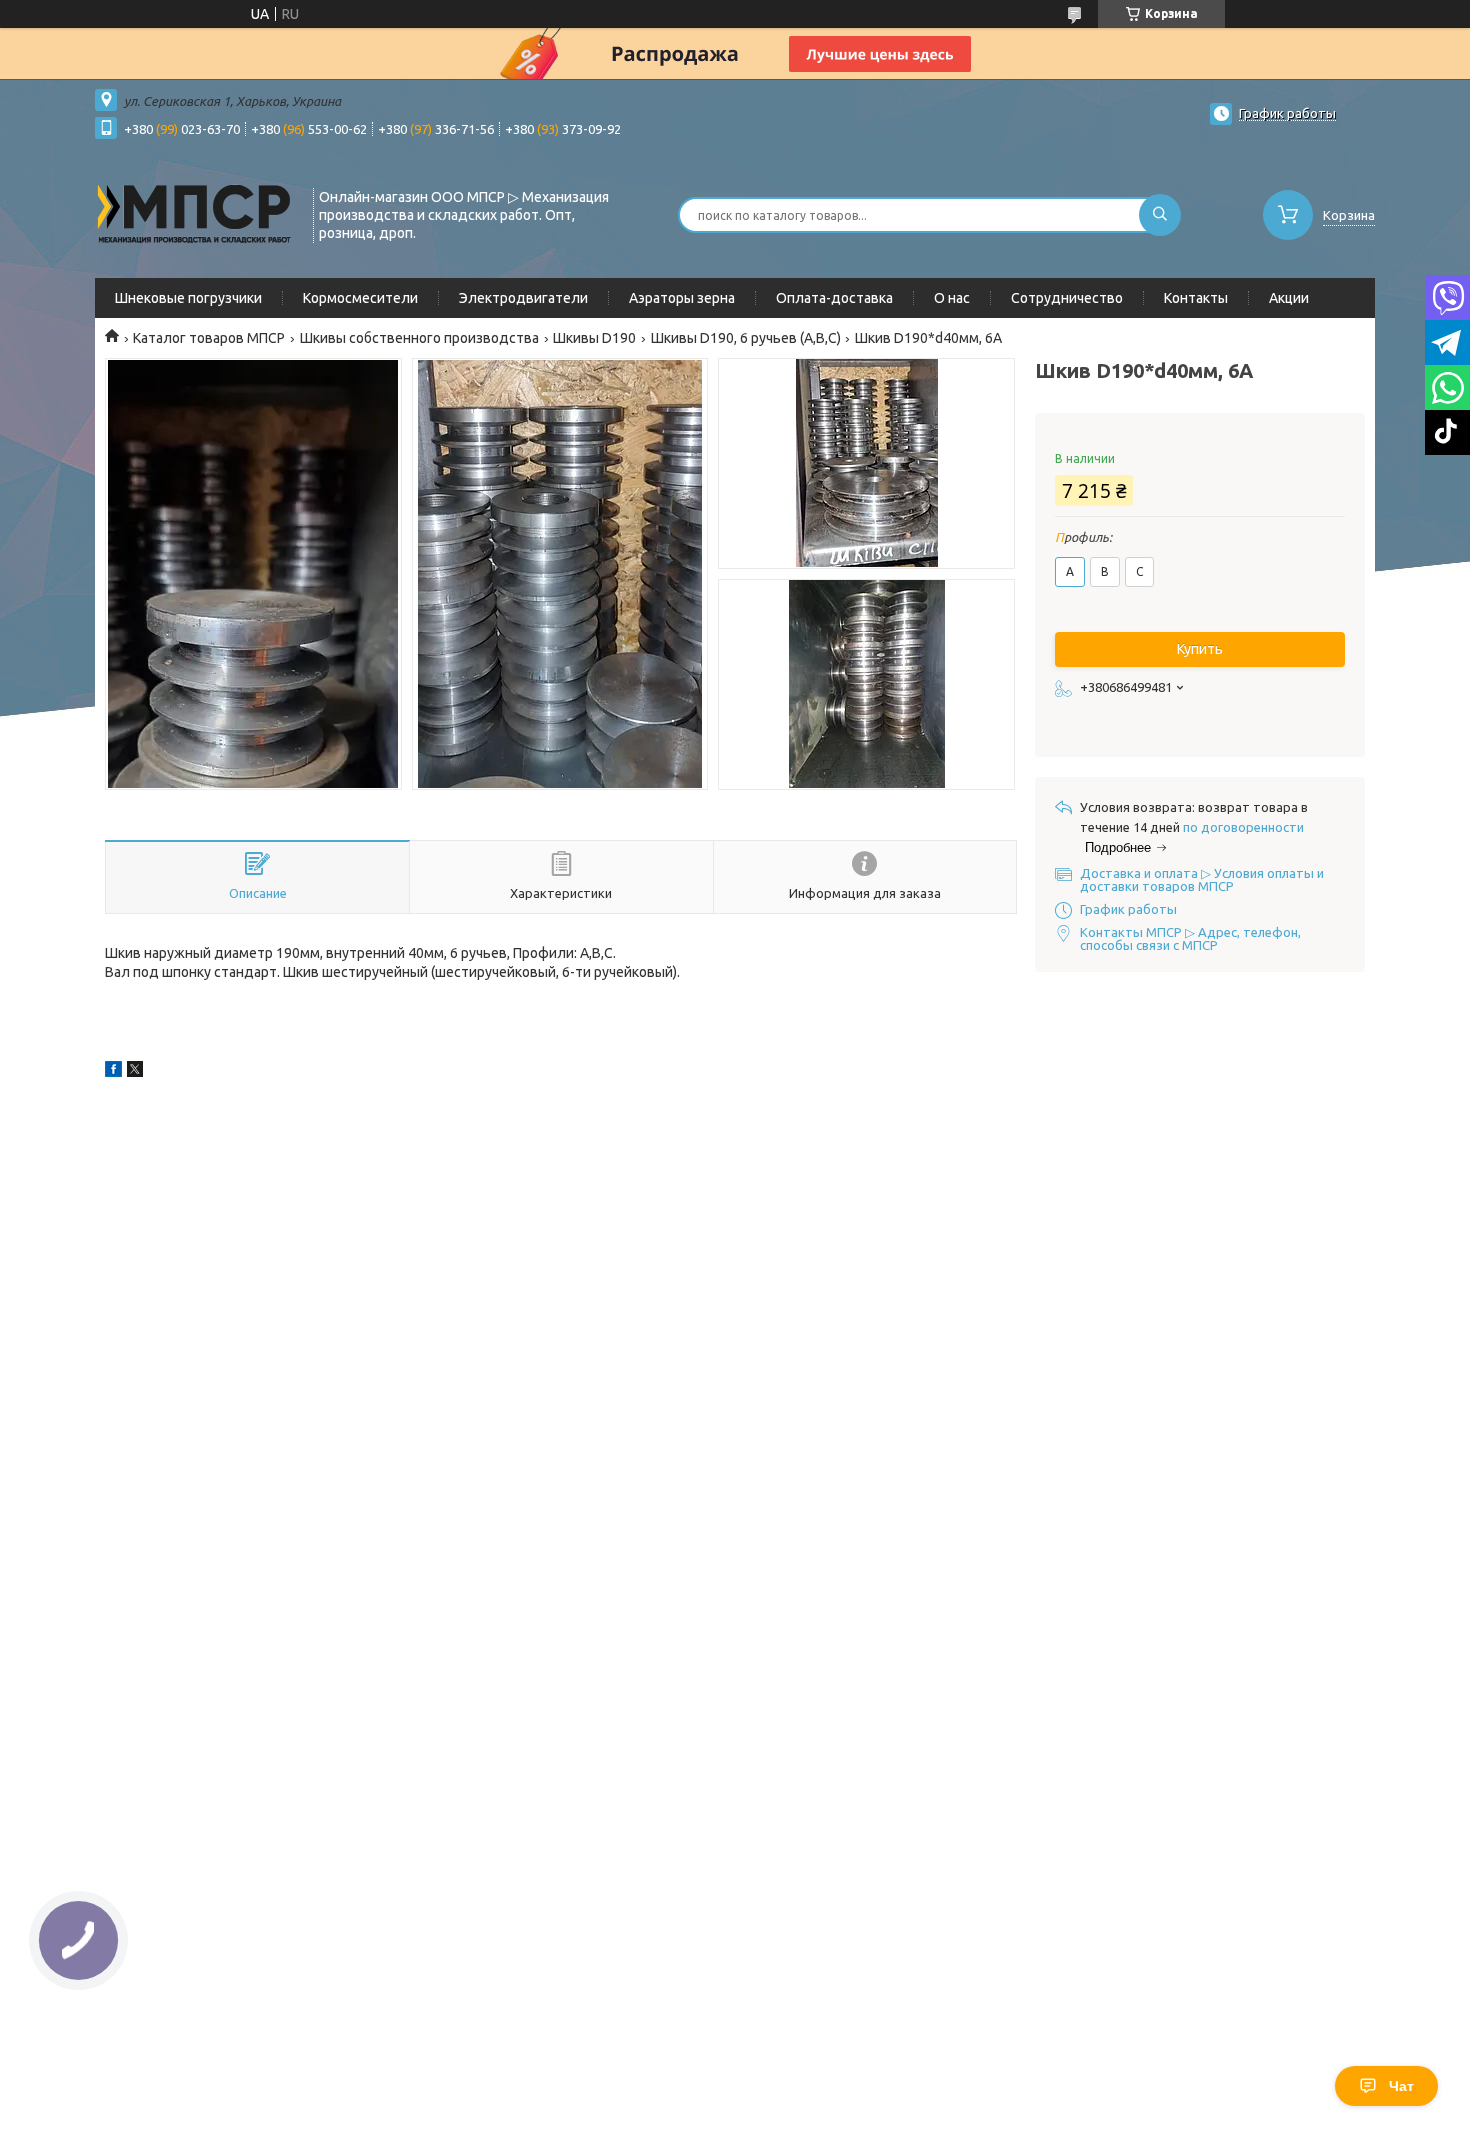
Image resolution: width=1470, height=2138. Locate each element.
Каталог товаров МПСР (209, 338)
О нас (952, 298)
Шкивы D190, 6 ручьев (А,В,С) (746, 338)
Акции (1289, 298)
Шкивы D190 (594, 338)
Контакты (1196, 298)
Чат (1401, 2086)
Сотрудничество (1067, 298)
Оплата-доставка (834, 298)
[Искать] (1160, 215)
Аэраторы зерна (682, 298)
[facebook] (113, 1072)
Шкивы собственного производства (419, 338)
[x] (135, 1072)
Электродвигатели (523, 298)
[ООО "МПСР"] (195, 213)
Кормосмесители (360, 298)
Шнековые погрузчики (188, 298)
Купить (1200, 649)
